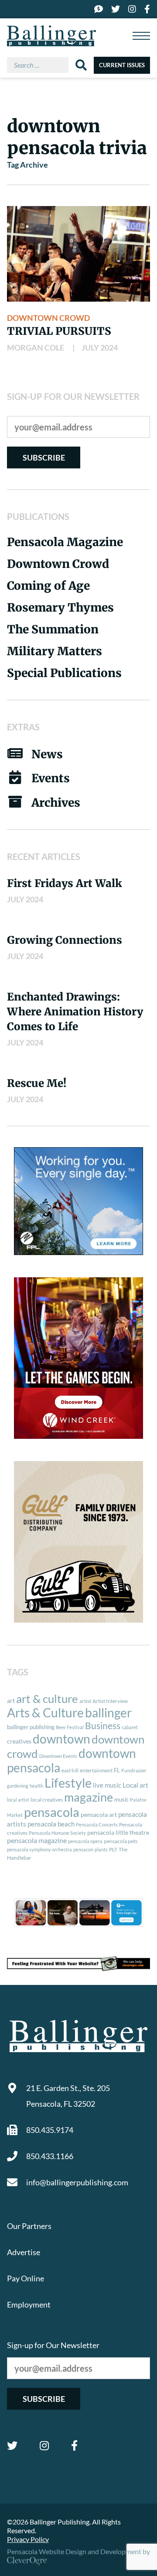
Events (51, 778)
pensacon (83, 1849)
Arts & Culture (45, 1713)
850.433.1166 (50, 2156)
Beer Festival (70, 1727)
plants (101, 1849)
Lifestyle (68, 1783)
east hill (70, 1770)
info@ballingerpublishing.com (77, 2182)
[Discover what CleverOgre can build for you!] (78, 1964)
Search (81, 65)
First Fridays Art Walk (65, 883)
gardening (18, 1786)
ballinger (108, 1713)
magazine (89, 1797)
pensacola (52, 1812)
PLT (113, 1849)
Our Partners (29, 2226)
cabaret (130, 1727)
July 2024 (100, 347)
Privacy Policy (28, 2539)
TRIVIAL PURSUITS (59, 331)
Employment (29, 2304)
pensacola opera (85, 1841)
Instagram (44, 2445)
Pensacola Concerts (97, 1825)
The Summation (53, 629)
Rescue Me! (37, 1083)
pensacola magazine (37, 1840)
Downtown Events (58, 1756)
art (11, 1701)
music (121, 1799)
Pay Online (26, 2278)
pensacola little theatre (118, 1833)
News (47, 754)
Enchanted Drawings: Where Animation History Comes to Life (75, 1012)
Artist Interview (110, 1701)
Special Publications (64, 673)
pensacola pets (121, 1841)
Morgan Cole (36, 347)
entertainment (96, 1770)
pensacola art (99, 1815)
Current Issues (122, 65)
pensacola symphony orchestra (39, 1849)
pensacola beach (51, 1824)
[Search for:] (41, 65)
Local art (135, 1785)
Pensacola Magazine (65, 542)
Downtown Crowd (48, 318)
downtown (61, 1739)
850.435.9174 (50, 2130)
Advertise (24, 2252)
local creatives (47, 1800)
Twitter (12, 2445)
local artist (18, 1800)
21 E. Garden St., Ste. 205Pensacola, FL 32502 (68, 2096)
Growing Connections (65, 940)
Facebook (74, 2445)
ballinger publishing (31, 1727)
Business (103, 1726)
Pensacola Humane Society (57, 1833)
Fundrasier (134, 1770)
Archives (56, 803)
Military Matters (55, 651)
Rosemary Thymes (60, 607)
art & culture (47, 1699)
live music (107, 1785)
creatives (19, 1741)
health (36, 1786)
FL (117, 1770)
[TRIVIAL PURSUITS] (78, 254)
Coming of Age (48, 586)
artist (85, 1701)
